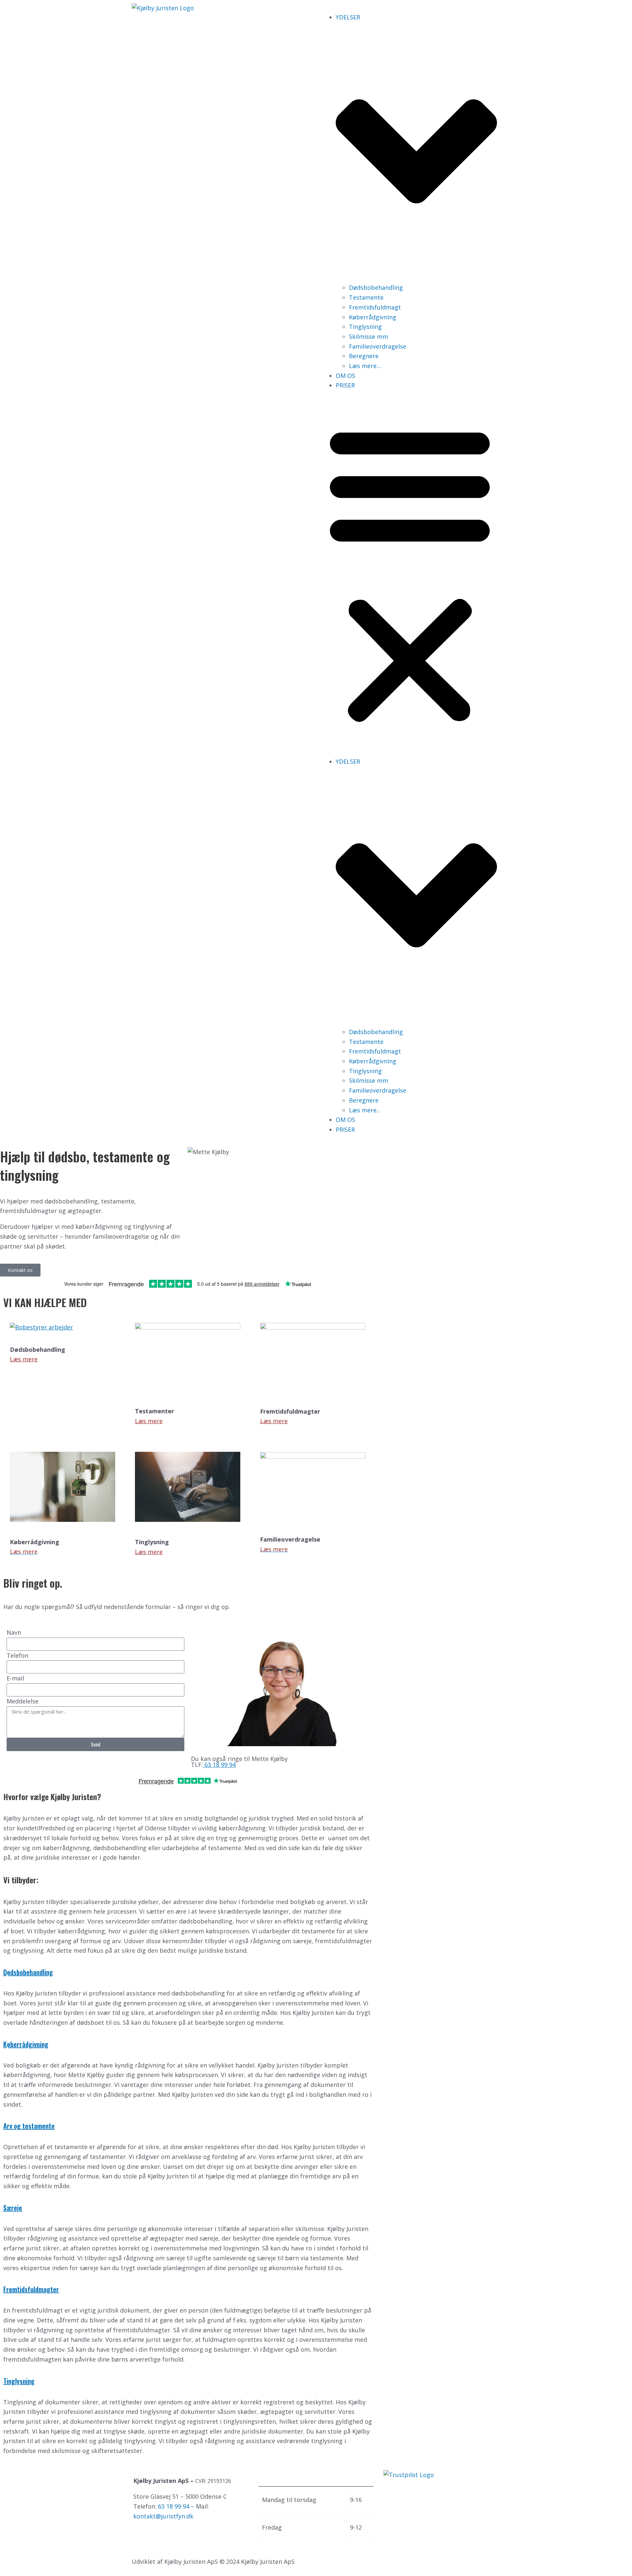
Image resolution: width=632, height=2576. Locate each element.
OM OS (345, 376)
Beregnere (364, 356)
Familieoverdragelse (378, 346)
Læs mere (24, 1359)
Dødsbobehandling (376, 287)
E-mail (15, 1678)
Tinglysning (365, 327)
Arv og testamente (29, 2126)
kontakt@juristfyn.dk (163, 2516)
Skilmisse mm (369, 336)
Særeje (13, 2208)
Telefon (17, 1655)
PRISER (345, 385)
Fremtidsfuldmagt (375, 307)
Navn (14, 1632)
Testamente (366, 297)
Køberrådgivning (373, 317)
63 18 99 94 (219, 1765)
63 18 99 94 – (177, 2506)
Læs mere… (365, 366)
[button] (410, 573)
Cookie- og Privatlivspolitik (171, 2532)
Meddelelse (23, 1701)
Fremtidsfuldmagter (31, 2289)
